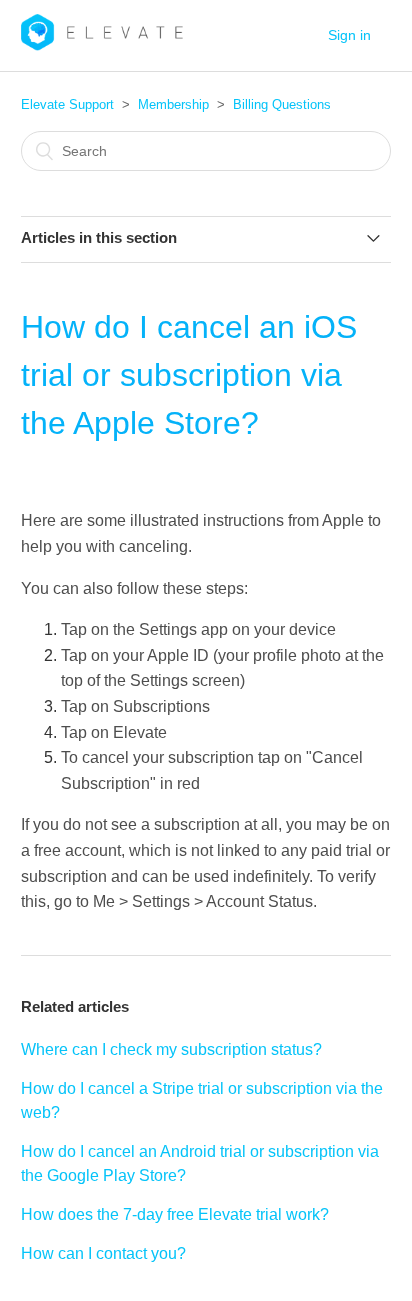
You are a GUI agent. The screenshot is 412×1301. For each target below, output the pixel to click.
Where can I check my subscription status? (171, 1049)
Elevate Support (67, 104)
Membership (173, 104)
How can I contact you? (103, 1253)
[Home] (102, 45)
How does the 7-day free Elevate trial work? (175, 1214)
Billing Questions (282, 104)
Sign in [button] (349, 35)
